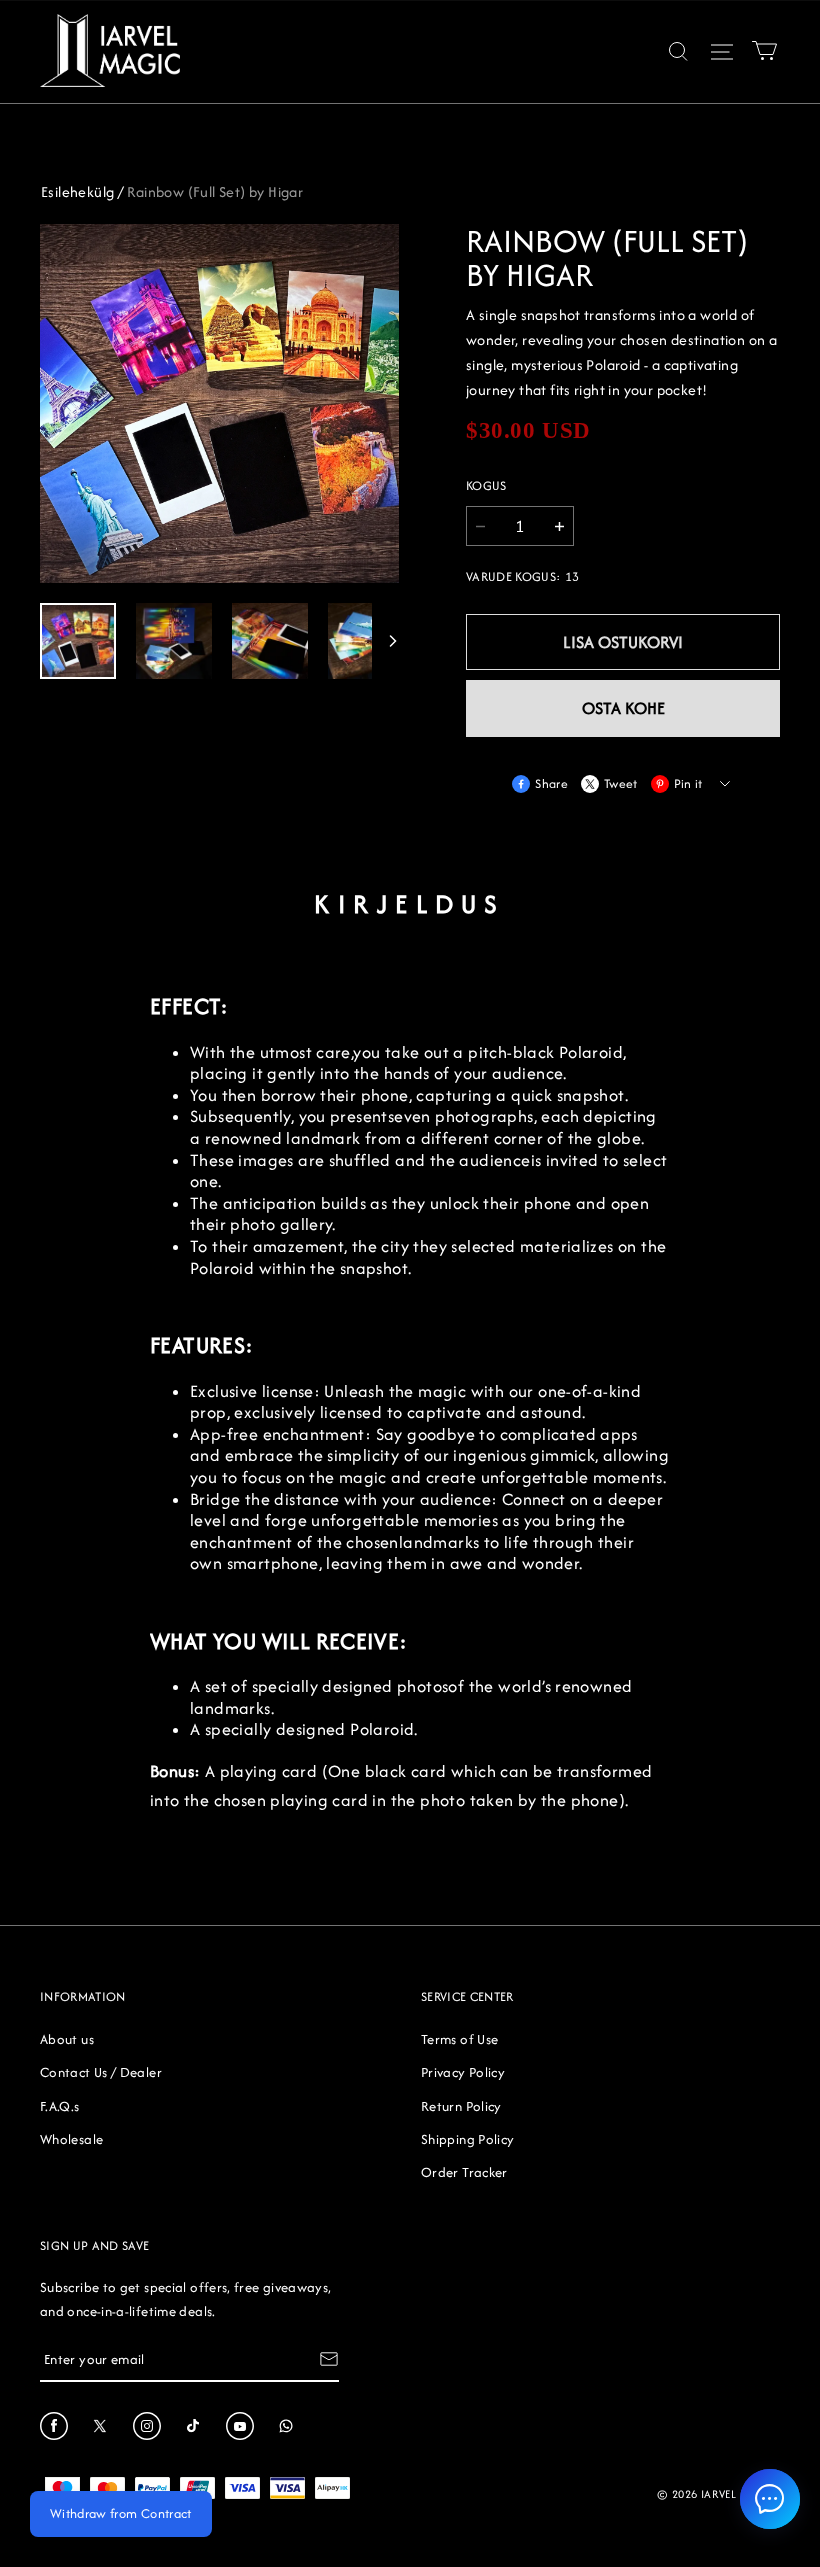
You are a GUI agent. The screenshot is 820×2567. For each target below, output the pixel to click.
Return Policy (461, 2106)
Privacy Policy (463, 2072)
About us (67, 2039)
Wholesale (71, 2139)
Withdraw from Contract (121, 2513)
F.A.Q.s (60, 2106)
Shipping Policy (467, 2139)
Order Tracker (464, 2172)
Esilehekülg (77, 191)
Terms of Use (459, 2039)
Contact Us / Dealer (101, 2072)
